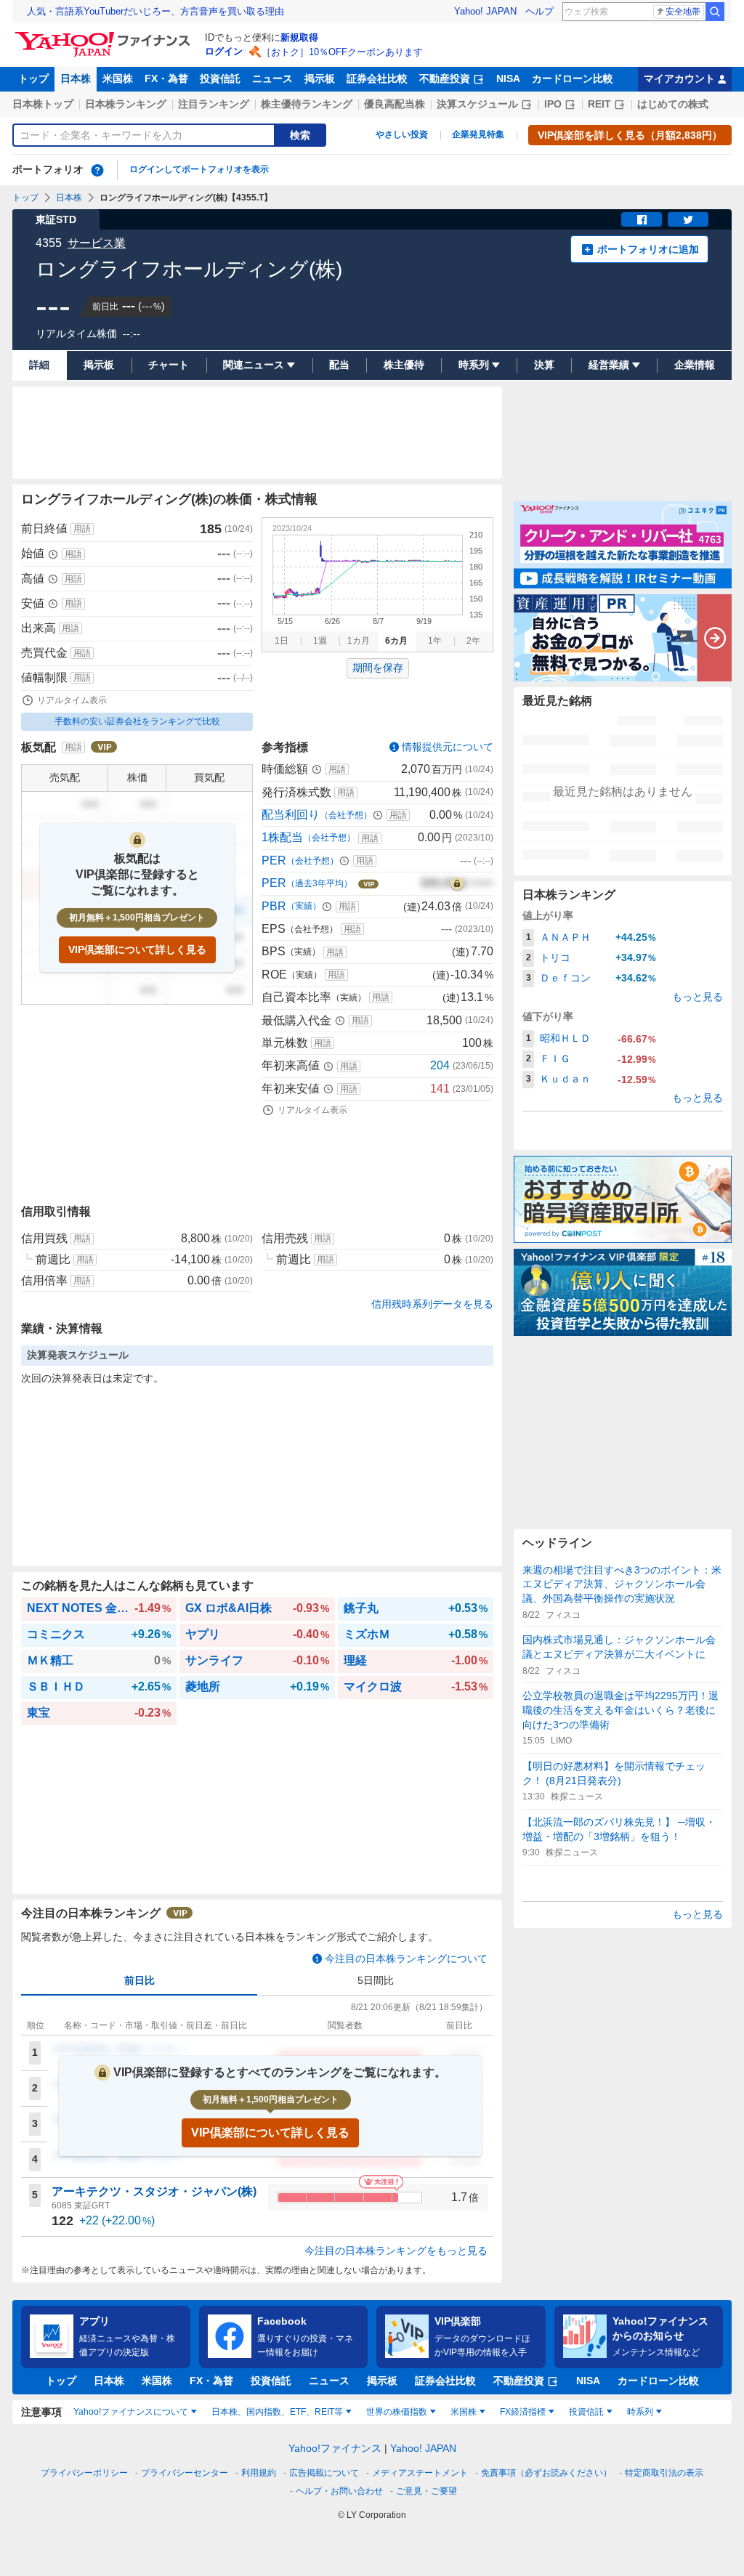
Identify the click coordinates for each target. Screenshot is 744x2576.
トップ (33, 78)
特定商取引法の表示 (664, 2473)
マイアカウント (679, 78)
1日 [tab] (282, 641)
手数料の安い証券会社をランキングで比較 (137, 721)
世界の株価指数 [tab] (397, 2412)
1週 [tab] (320, 641)
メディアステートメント (420, 2473)
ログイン (224, 51)
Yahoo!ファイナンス (335, 2448)
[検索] (715, 12)
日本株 (76, 78)
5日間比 (376, 1980)
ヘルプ (539, 11)
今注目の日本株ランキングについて (406, 1959)
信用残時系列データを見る (432, 1304)
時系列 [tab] (640, 2412)
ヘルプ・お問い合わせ (339, 2491)
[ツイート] (688, 219)
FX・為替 (166, 78)
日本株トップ (43, 104)
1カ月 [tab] (359, 641)
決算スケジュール (477, 104)
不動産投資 (445, 78)
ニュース (272, 78)
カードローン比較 (573, 78)
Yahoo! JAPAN (485, 11)
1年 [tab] (435, 641)
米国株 (118, 78)
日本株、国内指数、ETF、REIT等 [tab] (277, 2412)
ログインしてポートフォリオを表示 (199, 169)
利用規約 (259, 2473)
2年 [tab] (473, 641)
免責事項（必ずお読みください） (546, 2473)
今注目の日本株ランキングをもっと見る (396, 2251)
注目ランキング (214, 104)
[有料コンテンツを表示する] (457, 883)
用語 (82, 529)
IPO (553, 104)
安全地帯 (683, 12)
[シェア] (642, 219)
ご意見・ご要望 (426, 2491)
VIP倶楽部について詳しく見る (137, 949)
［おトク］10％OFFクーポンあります (342, 52)
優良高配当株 (395, 104)
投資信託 (220, 78)
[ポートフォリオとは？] (97, 170)
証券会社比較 (377, 78)
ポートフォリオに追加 (648, 249)
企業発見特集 (478, 134)
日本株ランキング (126, 104)
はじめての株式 (673, 104)
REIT (599, 104)
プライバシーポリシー (84, 2473)
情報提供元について (448, 747)
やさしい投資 (402, 134)
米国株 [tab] (464, 2412)
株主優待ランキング (307, 104)
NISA (508, 78)
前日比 (139, 1980)
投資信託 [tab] (586, 2412)
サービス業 (97, 243)
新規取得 (299, 37)
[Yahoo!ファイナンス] (105, 36)
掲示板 (320, 78)
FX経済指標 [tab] (523, 2412)
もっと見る (697, 997)
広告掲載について (324, 2473)
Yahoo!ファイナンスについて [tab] (131, 2412)
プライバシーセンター (185, 2473)
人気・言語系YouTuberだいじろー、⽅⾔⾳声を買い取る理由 (155, 11)
